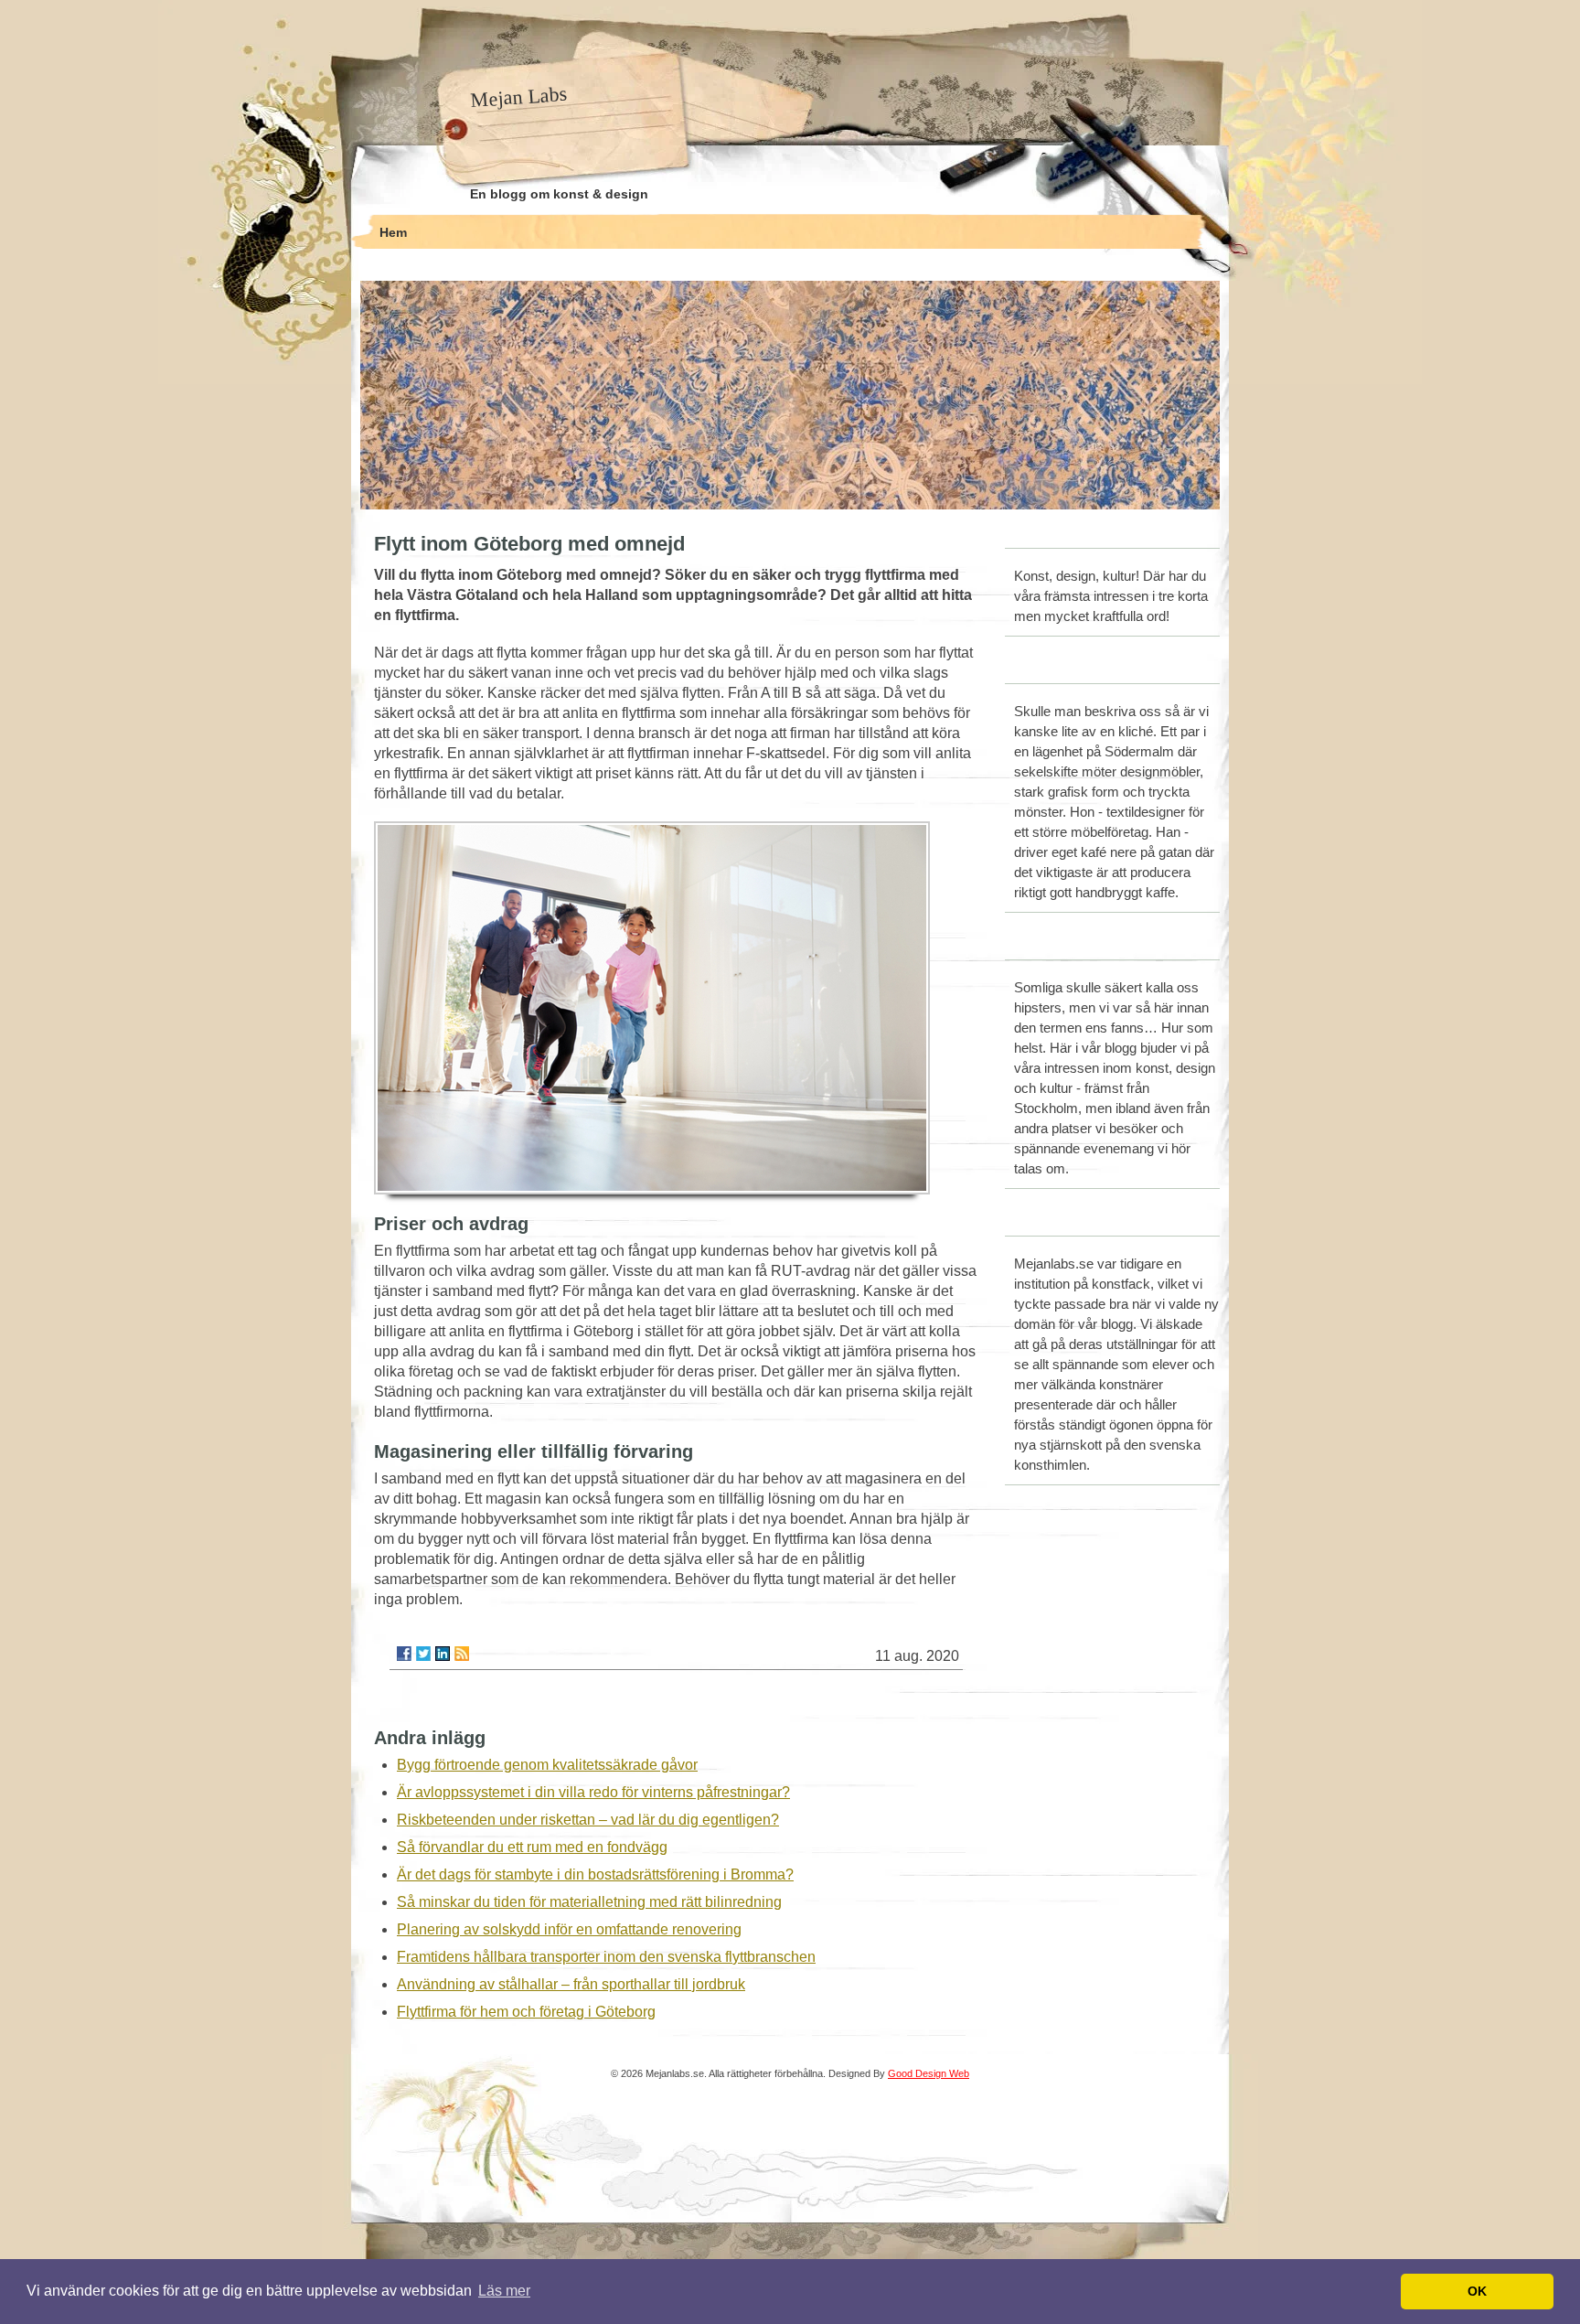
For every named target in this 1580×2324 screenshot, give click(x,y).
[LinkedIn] (443, 1654)
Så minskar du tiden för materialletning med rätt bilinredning (589, 1902)
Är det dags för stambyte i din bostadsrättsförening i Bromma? (595, 1874)
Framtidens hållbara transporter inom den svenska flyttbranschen (606, 1957)
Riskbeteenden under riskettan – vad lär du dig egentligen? (588, 1820)
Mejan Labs (519, 97)
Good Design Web (929, 2073)
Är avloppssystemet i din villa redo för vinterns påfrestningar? (593, 1792)
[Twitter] (423, 1654)
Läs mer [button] (504, 2291)
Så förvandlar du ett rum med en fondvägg (532, 1847)
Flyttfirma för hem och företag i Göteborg (526, 2012)
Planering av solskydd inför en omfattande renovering (569, 1929)
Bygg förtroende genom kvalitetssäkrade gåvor (547, 1765)
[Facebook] (404, 1654)
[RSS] (462, 1654)
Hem (393, 232)
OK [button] (1477, 2291)
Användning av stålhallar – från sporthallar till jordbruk (571, 1984)
